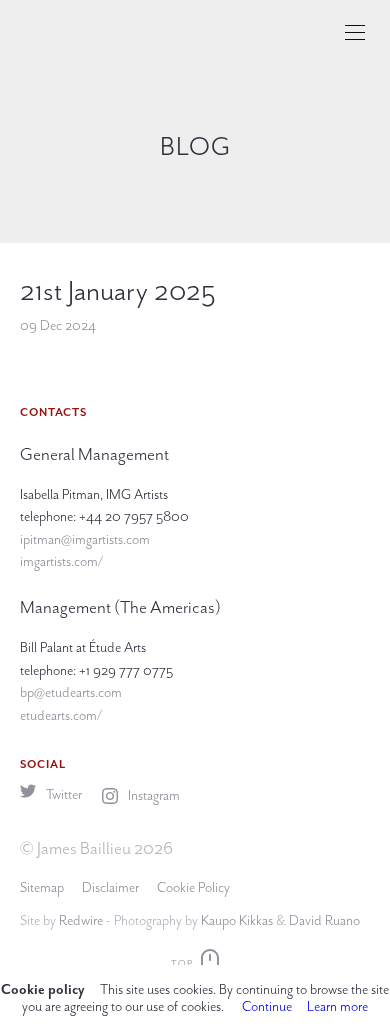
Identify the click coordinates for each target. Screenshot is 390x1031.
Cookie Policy (193, 887)
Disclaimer (110, 887)
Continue (267, 1006)
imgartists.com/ (61, 561)
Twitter (62, 794)
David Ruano (324, 920)
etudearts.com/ (61, 715)
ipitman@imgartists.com (85, 539)
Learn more (337, 1006)
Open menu (355, 32)
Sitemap (42, 887)
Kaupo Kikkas (237, 920)
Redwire (81, 920)
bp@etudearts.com (71, 692)
